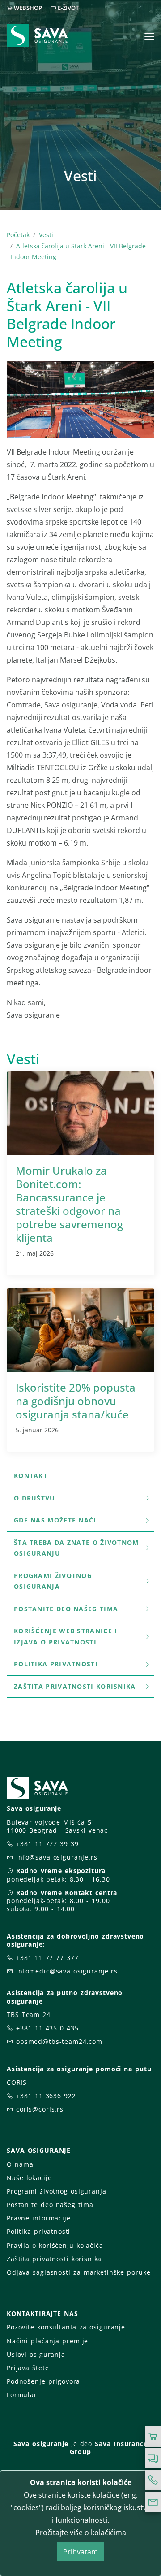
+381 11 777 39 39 (47, 1844)
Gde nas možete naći (55, 1520)
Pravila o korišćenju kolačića (55, 2245)
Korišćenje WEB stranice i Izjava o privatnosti (66, 1636)
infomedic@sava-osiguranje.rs (67, 1971)
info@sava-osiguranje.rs (57, 1857)
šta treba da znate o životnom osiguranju (76, 1548)
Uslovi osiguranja (36, 2354)
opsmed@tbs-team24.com (59, 2041)
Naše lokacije (29, 2178)
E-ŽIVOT (68, 8)
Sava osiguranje (41, 2444)
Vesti (46, 235)
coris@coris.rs (40, 2109)
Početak (18, 235)
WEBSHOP (28, 8)
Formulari (23, 2395)
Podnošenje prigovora (43, 2381)
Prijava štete (28, 2368)
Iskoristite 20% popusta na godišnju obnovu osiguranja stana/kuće (76, 1401)
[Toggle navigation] (149, 36)
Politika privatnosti (56, 1664)
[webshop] (153, 2437)
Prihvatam (80, 2552)
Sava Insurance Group (108, 2448)
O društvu (35, 1498)
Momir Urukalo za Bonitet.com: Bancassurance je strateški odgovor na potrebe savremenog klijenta (69, 1204)
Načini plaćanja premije (47, 2341)
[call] (153, 2480)
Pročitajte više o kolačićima (81, 2533)
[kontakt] (153, 2502)
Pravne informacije (39, 2218)
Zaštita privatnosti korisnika (75, 1686)
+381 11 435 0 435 (47, 2028)
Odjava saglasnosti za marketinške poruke (78, 2272)
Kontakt (31, 1476)
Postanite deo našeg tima (66, 1609)
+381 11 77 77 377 (47, 1958)
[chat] (153, 2459)
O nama (20, 2164)
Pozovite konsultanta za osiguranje (66, 2327)
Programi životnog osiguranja (53, 1581)
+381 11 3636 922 (46, 2096)
